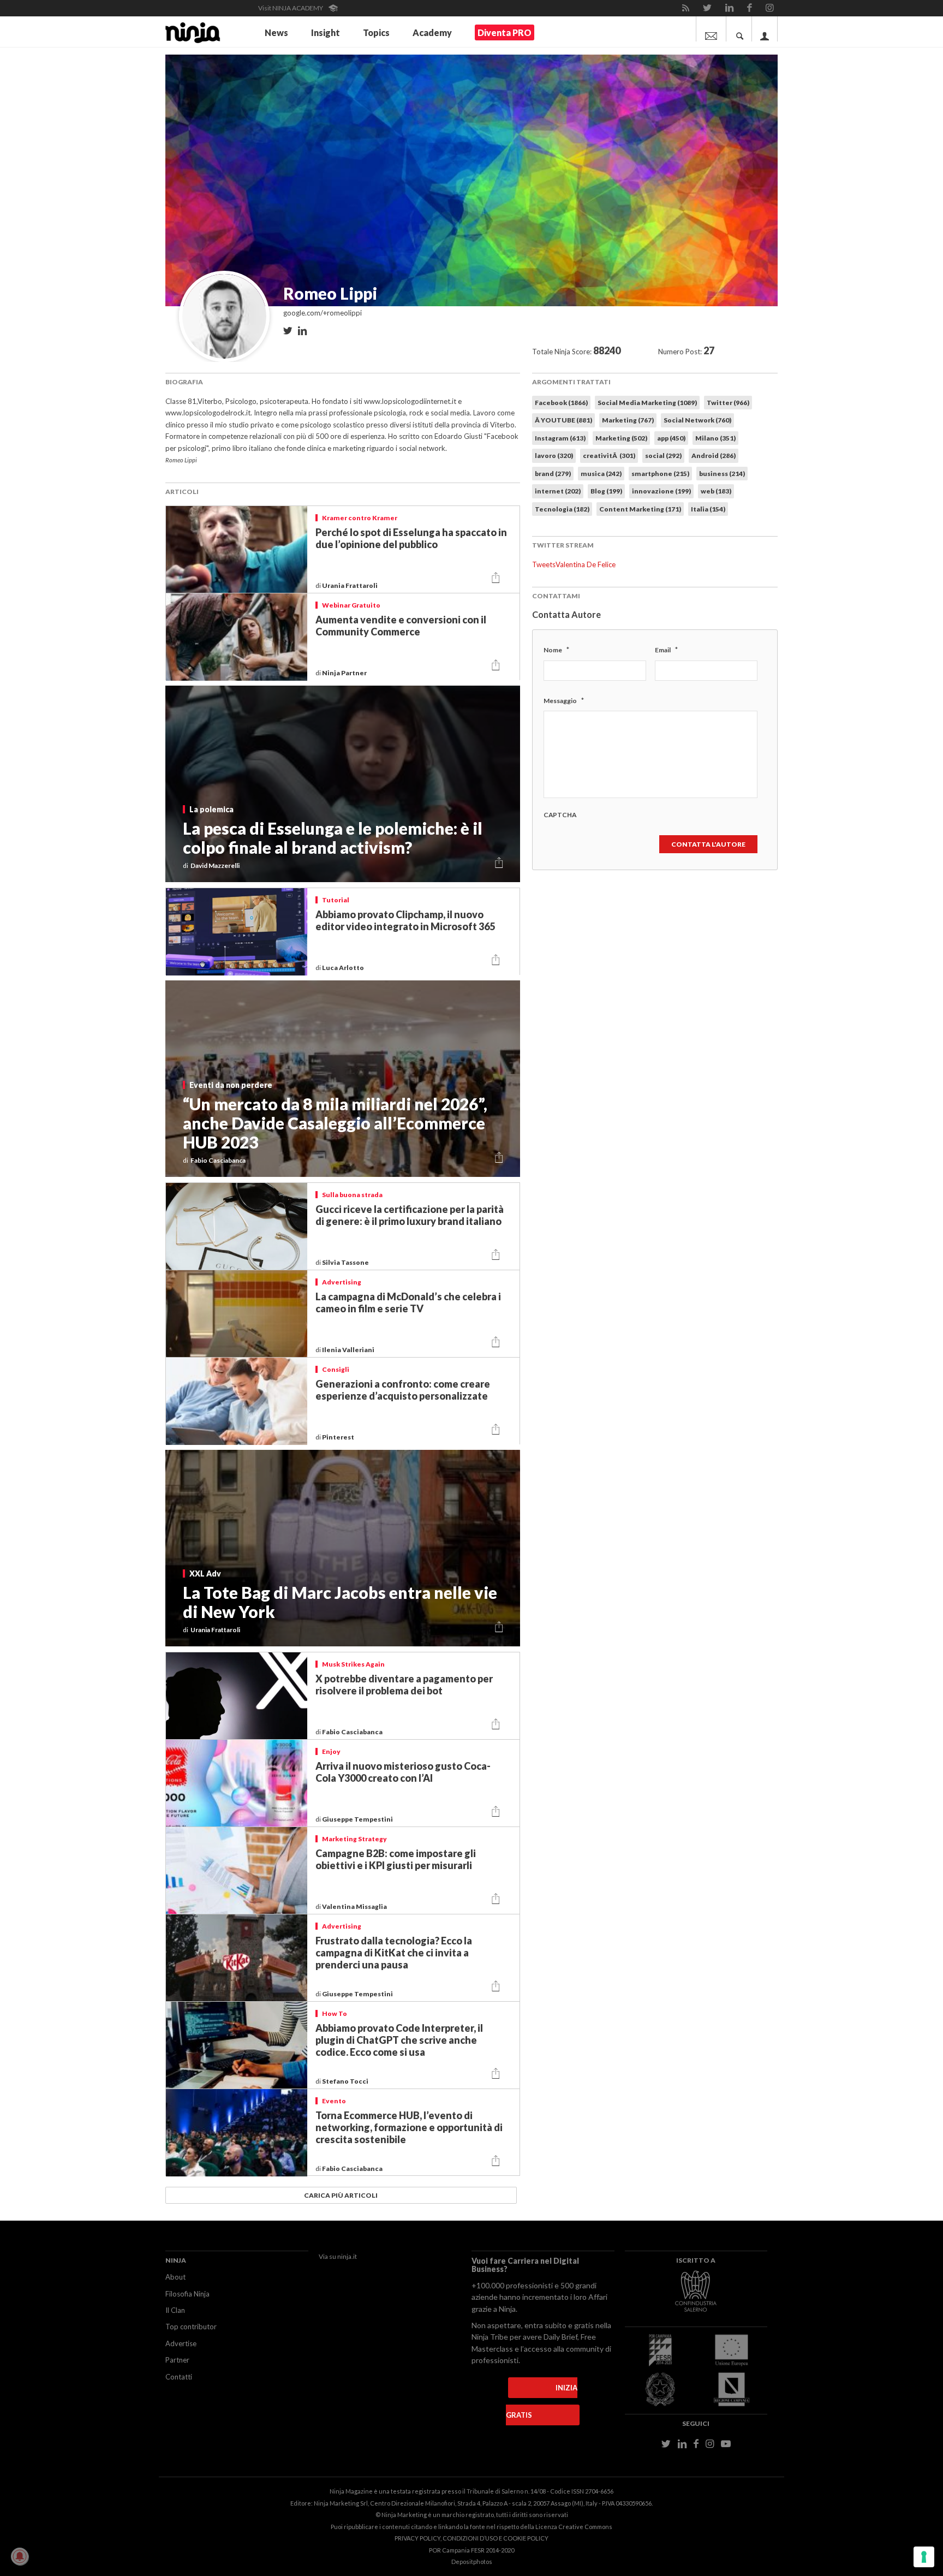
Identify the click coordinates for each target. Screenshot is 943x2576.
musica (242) (601, 474)
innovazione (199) (661, 491)
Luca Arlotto (344, 968)
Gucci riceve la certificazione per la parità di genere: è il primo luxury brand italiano (410, 1215)
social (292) (663, 456)
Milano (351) (715, 438)
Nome (556, 650)
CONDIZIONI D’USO (470, 2538)
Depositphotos (472, 2562)
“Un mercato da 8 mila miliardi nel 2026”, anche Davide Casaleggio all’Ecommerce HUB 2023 (335, 1123)
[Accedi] (765, 29)
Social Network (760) (697, 420)
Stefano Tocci (346, 2081)
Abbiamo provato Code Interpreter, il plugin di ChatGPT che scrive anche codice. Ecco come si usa (399, 2040)
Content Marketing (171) (640, 509)
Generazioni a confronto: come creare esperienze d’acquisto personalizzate (403, 1390)
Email (666, 650)
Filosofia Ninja (187, 2294)
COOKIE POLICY (526, 2538)
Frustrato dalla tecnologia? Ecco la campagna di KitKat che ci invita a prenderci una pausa (394, 1953)
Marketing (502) (621, 438)
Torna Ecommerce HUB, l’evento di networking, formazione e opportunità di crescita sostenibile (409, 2127)
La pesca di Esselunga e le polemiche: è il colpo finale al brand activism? (333, 838)
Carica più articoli (341, 2195)
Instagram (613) (560, 438)
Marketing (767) (628, 420)
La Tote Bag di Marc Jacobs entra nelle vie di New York (340, 1602)
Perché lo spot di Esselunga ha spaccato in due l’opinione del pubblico (411, 538)
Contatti (179, 2377)
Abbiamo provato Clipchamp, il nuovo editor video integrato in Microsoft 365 (405, 920)
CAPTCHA (560, 815)
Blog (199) (606, 491)
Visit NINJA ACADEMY (291, 8)
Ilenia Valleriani (349, 1350)
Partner (177, 2360)
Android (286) (714, 456)
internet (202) (558, 491)
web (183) (716, 491)
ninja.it (347, 2256)
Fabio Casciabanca (353, 1732)
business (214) (722, 474)
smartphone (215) (660, 474)
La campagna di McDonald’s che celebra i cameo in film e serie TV (408, 1302)
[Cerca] (740, 29)
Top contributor (191, 2327)
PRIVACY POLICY (417, 2538)
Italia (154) (708, 509)
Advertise (181, 2343)
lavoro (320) (554, 456)
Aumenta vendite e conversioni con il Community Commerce (401, 626)
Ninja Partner (345, 673)
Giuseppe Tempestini (358, 1819)
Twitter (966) (728, 403)
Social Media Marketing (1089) (647, 403)
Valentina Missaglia (355, 1906)
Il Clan (175, 2310)
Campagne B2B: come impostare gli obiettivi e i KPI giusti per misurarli (396, 1859)
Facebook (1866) (561, 403)
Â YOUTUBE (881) (563, 420)
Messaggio (564, 700)
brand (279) (553, 474)
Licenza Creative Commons (574, 2527)
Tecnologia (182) (562, 509)
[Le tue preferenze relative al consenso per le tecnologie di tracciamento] (924, 2557)
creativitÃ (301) (609, 456)
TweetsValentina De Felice (574, 564)
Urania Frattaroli (350, 585)
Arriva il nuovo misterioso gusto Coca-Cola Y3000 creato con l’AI (403, 1772)
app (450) (671, 438)
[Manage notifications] (20, 2556)
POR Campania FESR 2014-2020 (471, 2550)
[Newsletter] (711, 29)
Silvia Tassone (346, 1262)
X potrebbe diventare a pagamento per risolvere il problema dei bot (404, 1685)
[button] (496, 578)
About (175, 2277)
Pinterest (339, 1437)
